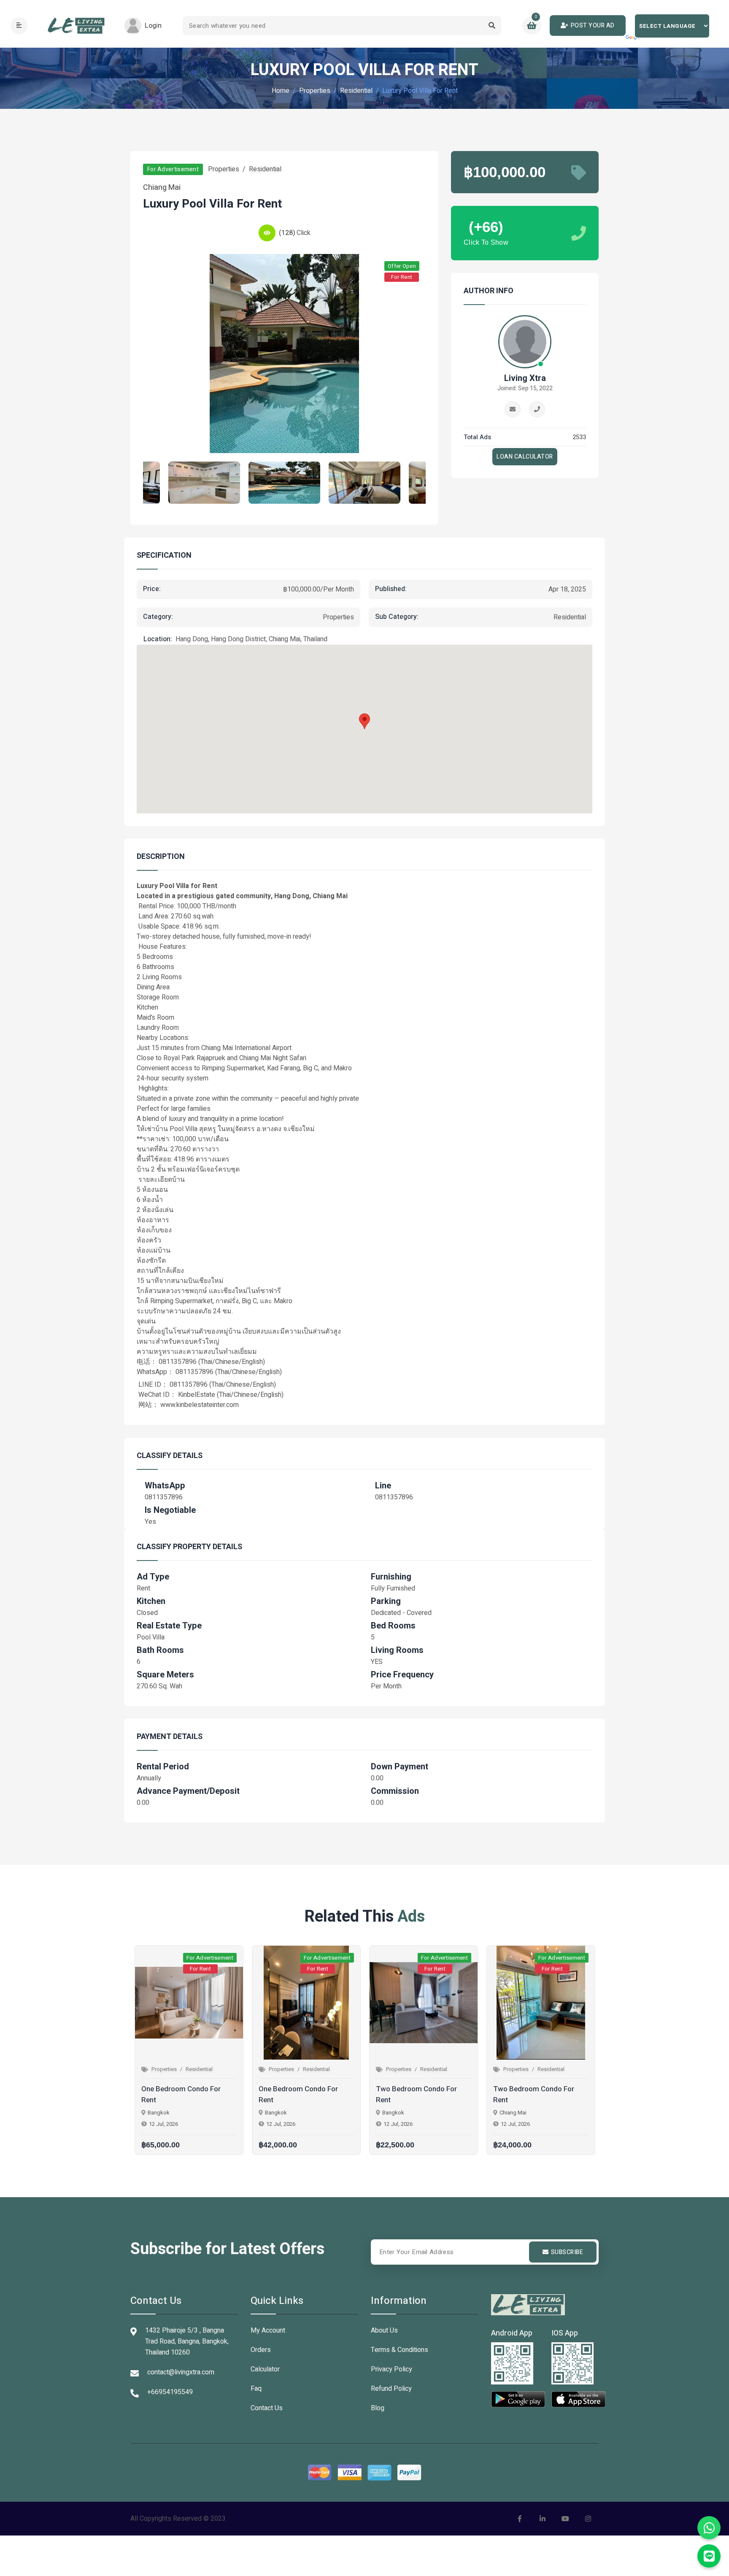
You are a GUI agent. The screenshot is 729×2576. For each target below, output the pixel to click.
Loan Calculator (525, 457)
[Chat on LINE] (709, 2556)
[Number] (537, 409)
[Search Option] (492, 26)
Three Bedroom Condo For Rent (536, 2094)
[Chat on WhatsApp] (709, 2528)
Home (281, 91)
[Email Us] (513, 409)
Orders (261, 2350)
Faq (256, 2389)
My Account (268, 2330)
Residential (356, 91)
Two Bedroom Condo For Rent (299, 2094)
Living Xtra (525, 378)
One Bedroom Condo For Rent (181, 2094)
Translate (633, 38)
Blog (378, 2408)
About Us (384, 2330)
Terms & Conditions (400, 2350)
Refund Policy (391, 2389)
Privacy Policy (391, 2369)
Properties (315, 91)
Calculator (265, 2369)
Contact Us (267, 2408)
